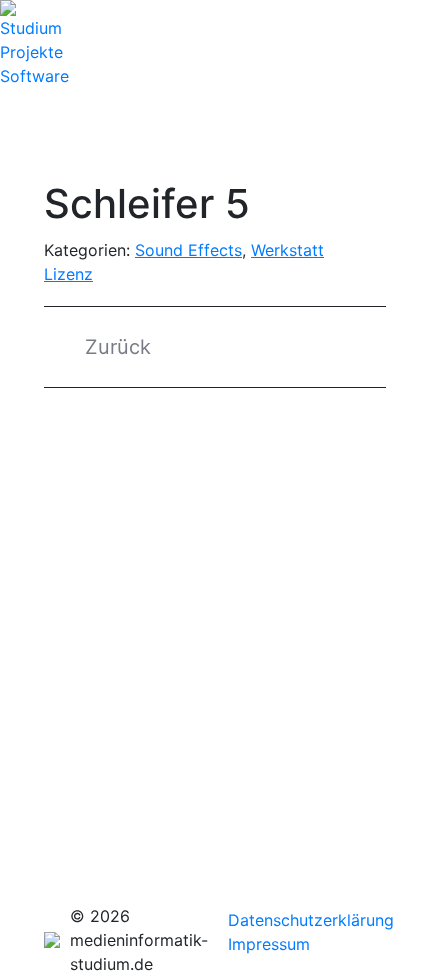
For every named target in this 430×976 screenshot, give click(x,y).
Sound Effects (188, 250)
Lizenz (68, 274)
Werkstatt (287, 250)
